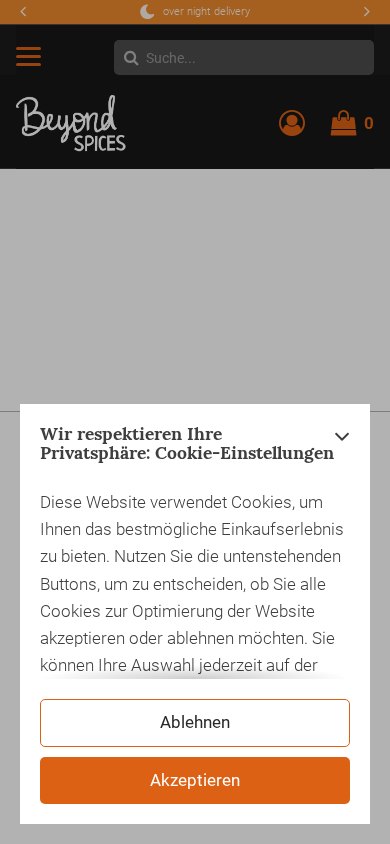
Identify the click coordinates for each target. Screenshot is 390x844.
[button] (342, 449)
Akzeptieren (195, 780)
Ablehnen (195, 722)
